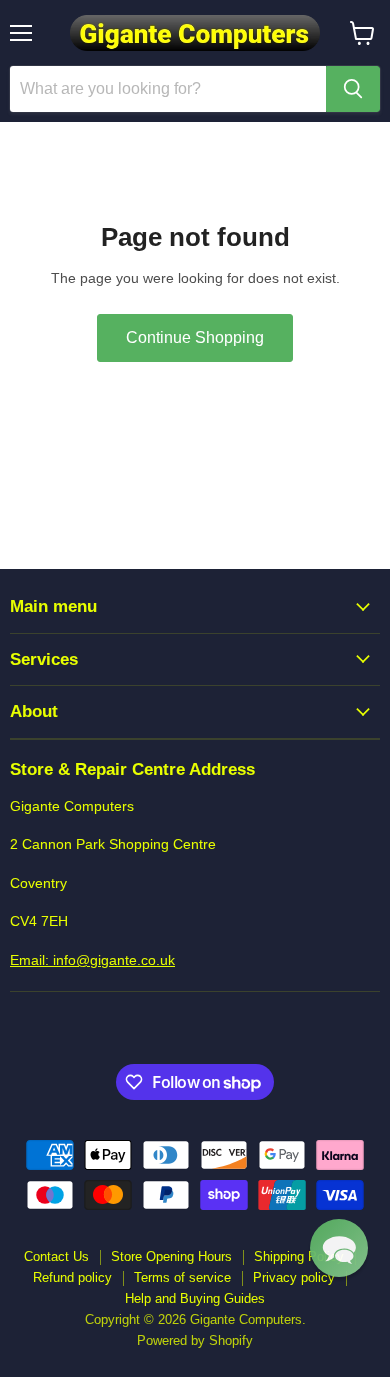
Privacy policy (294, 1277)
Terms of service (182, 1277)
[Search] (353, 89)
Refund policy (72, 1277)
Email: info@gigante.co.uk (92, 960)
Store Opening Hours (171, 1256)
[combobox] (168, 89)
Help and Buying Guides (195, 1298)
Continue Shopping (195, 337)
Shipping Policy (299, 1256)
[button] (339, 1248)
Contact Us (56, 1256)
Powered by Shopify (195, 1340)
